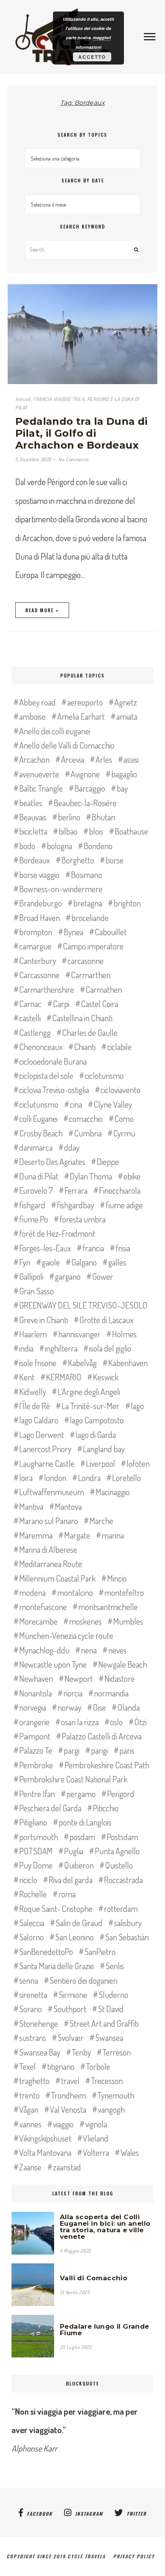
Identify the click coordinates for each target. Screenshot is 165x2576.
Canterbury (38, 961)
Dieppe (108, 1161)
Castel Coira (100, 1004)
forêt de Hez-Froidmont (57, 1233)
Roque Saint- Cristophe (56, 1908)
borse (115, 860)
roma (67, 1894)
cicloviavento (120, 1090)
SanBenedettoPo (46, 1951)
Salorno (31, 1937)
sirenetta (33, 1995)
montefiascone (43, 1607)
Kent (27, 1377)
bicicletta (33, 831)
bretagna (88, 903)
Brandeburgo (40, 903)
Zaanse (30, 2167)
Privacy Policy (136, 2556)
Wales (130, 2152)
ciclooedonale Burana (53, 1061)
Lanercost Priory (45, 1449)
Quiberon (79, 1865)
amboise (32, 716)
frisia (123, 1248)
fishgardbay (75, 1205)
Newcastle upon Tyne (53, 1664)
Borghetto (78, 860)
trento (29, 2095)
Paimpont (35, 1736)
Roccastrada (123, 1880)
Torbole (98, 2066)
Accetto (92, 57)
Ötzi (140, 1722)
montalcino (75, 1592)
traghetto (34, 2081)
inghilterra (61, 1348)
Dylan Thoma (91, 1176)
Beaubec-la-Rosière (85, 803)
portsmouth (39, 1837)
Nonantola (35, 1693)
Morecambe (38, 1621)
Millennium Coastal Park (57, 1578)
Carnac (30, 1004)
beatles (31, 803)
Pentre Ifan (37, 1794)
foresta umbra (82, 1219)
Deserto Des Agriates (52, 1161)
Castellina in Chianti (82, 1018)
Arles (104, 759)
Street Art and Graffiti (104, 2023)
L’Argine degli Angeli (89, 1392)
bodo (27, 846)
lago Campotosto (97, 1420)
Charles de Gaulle (90, 1032)
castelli (30, 1018)
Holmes (124, 1334)
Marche (101, 1521)
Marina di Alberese (48, 1549)
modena (32, 1592)
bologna (59, 846)
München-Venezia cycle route (66, 1635)
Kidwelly (33, 1392)
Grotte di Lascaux (106, 1320)
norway (69, 1707)
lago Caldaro (39, 1420)
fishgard (32, 1205)
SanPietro (100, 1951)
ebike (132, 1176)
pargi (72, 1750)
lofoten (138, 1463)
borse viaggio (39, 875)
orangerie (34, 1722)
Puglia (74, 1851)
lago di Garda (96, 1435)
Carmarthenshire (47, 989)
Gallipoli (31, 1276)
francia (93, 1248)
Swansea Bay (40, 2052)
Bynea (73, 932)
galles (117, 1262)
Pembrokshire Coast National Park (73, 1779)
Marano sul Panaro (49, 1521)
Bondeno (98, 846)
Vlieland (96, 2138)
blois (96, 831)
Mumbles (128, 1621)
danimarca (36, 1147)
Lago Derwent (42, 1435)
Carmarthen (91, 975)
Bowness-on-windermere (61, 889)
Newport (79, 1678)
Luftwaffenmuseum (52, 1492)
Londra (89, 1478)
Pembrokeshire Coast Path (107, 1765)
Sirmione (73, 1995)
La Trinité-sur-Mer (90, 1406)
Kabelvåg (82, 1363)
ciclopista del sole (46, 1075)
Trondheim (68, 2095)
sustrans (33, 2038)
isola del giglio (110, 1348)
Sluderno (113, 1995)
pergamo (81, 1794)
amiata (127, 716)
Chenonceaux (41, 1047)
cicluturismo (39, 1104)
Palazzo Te (36, 1750)
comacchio (86, 1118)
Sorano (31, 2009)
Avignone (85, 774)
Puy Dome (36, 1865)
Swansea (109, 2038)
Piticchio (106, 1808)
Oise (99, 1707)
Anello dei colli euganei (55, 731)
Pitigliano (33, 1822)
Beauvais (33, 817)
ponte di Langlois (85, 1822)
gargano (68, 1276)
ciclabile (119, 1047)
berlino (69, 817)
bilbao (68, 831)
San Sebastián (127, 1937)
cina (76, 1104)
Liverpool (101, 1463)
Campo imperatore (93, 946)
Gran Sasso (36, 1291)
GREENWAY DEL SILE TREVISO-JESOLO (83, 1305)
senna (29, 1980)
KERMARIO (64, 1377)
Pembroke (36, 1765)
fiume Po (34, 1219)
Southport (70, 2009)
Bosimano (87, 875)
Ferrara (76, 1190)
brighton (127, 903)
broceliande (90, 918)
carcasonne (86, 961)
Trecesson (107, 2081)
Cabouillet (111, 932)
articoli (23, 399)
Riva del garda (71, 1880)
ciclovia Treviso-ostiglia (54, 1090)
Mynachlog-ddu (44, 1650)
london (55, 1478)
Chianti (85, 1047)
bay (122, 788)
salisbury (128, 1923)
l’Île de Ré (35, 1406)
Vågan (29, 2109)
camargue (35, 946)
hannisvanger (79, 1334)
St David (111, 2009)
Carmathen (104, 989)
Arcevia (73, 759)
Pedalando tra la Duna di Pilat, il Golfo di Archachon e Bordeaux (82, 433)
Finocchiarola (120, 1190)
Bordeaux (35, 860)
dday (72, 1147)
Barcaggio (90, 788)
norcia (73, 1693)
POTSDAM (36, 1851)
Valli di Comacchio (94, 2278)
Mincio (117, 1578)
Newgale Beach (123, 1664)
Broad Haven (40, 918)
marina (113, 1535)
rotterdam (121, 1908)
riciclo (28, 1880)
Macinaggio (113, 1492)
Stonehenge (39, 2023)
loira (26, 1478)
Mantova (68, 1506)
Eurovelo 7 (36, 1190)
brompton (36, 932)
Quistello (119, 1865)
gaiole (51, 1262)
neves (117, 1650)
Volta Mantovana (45, 2152)
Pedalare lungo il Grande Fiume (105, 2330)
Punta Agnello (117, 1851)
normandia (111, 1693)
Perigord (121, 1794)
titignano (61, 2066)
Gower (103, 1276)
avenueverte (39, 774)
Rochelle (33, 1894)
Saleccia (32, 1923)
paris (127, 1750)
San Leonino (74, 1937)
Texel (27, 2066)
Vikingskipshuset (45, 2138)
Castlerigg (35, 1032)
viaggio (63, 2124)
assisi (131, 759)
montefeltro (124, 1592)
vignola (96, 2124)
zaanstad (67, 2167)
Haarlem (33, 1334)
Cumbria (88, 1133)
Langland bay (104, 1449)
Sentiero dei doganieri (83, 1980)
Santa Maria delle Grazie (57, 1966)
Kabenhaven (128, 1363)
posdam (82, 1837)
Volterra (96, 2152)
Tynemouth (116, 2095)
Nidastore (120, 1678)
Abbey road (37, 702)
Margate (77, 1535)
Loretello (126, 1478)
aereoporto (85, 702)
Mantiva (31, 1506)
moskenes (85, 1621)
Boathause (131, 831)
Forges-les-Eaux (45, 1248)
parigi (99, 1750)
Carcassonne (39, 975)
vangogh (111, 2109)
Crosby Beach (41, 1133)
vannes (30, 2124)
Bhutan (103, 817)
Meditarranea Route (51, 1564)
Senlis (115, 1966)
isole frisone (38, 1363)
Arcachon (34, 759)
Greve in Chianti (44, 1320)
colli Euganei (38, 1118)
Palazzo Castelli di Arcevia (102, 1736)
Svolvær (71, 2038)
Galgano (84, 1262)
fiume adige (124, 1205)
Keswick (106, 1377)
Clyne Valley (113, 1104)
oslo (116, 1722)
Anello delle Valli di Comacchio (67, 745)
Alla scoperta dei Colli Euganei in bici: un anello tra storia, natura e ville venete (105, 2227)
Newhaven (36, 1678)
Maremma (36, 1535)
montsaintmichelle (108, 1607)
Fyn (25, 1262)
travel (70, 2081)
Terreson (117, 2052)
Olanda (129, 1707)
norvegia (33, 1707)
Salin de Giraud (79, 1923)
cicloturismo (104, 1075)
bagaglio (124, 774)
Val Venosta (68, 2109)
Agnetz (126, 702)
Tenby (81, 2052)
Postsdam (122, 1837)
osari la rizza (80, 1722)
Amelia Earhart (81, 716)
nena (89, 1650)
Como (124, 1118)
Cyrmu (124, 1133)
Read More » (42, 610)
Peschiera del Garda (50, 1808)
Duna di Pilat (39, 1176)
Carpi (61, 1004)
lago (137, 1406)
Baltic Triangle (41, 788)
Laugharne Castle (47, 1463)
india (26, 1348)
